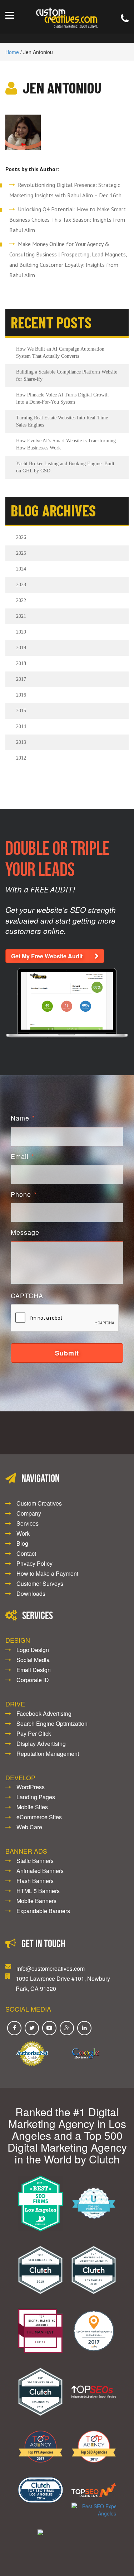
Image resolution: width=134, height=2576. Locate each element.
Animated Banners (40, 1871)
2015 (21, 711)
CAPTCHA (27, 1296)
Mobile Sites (32, 1807)
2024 (21, 569)
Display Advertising (41, 1744)
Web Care (29, 1827)
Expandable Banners (43, 1911)
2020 (21, 632)
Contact (26, 1553)
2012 (21, 758)
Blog (22, 1543)
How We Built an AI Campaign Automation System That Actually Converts (60, 353)
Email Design (34, 1670)
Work (23, 1533)
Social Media (33, 1660)
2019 (21, 648)
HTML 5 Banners (38, 1891)
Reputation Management (48, 1754)
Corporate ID (33, 1680)
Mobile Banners (36, 1901)
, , (63, 1983)
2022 (21, 600)
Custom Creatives (39, 1503)
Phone (24, 1194)
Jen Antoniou (62, 87)
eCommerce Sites (39, 1817)
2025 (21, 553)
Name (23, 1118)
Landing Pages (36, 1797)
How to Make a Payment (47, 1573)
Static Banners (35, 1861)
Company (29, 1513)
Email (23, 1156)
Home (12, 52)
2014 (21, 726)
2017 (21, 679)
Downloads (31, 1593)
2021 (21, 616)
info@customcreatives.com (51, 1968)
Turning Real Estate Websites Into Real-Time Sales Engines (62, 421)
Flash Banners (35, 1881)
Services (28, 1523)
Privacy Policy (34, 1563)
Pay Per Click (34, 1734)
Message (25, 1232)
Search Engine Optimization (52, 1723)
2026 (21, 537)
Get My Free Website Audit (47, 956)
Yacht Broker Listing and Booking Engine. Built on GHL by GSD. (65, 467)
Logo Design (33, 1650)
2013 (21, 742)
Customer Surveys (40, 1583)
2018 (21, 663)
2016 (21, 695)
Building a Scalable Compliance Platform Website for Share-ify (67, 375)
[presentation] (65, 1318)
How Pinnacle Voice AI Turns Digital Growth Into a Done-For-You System (62, 398)
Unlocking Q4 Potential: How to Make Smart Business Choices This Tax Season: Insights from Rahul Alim (68, 220)
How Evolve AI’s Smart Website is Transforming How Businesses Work (66, 444)
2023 (21, 585)
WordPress (31, 1787)
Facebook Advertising (44, 1713)
